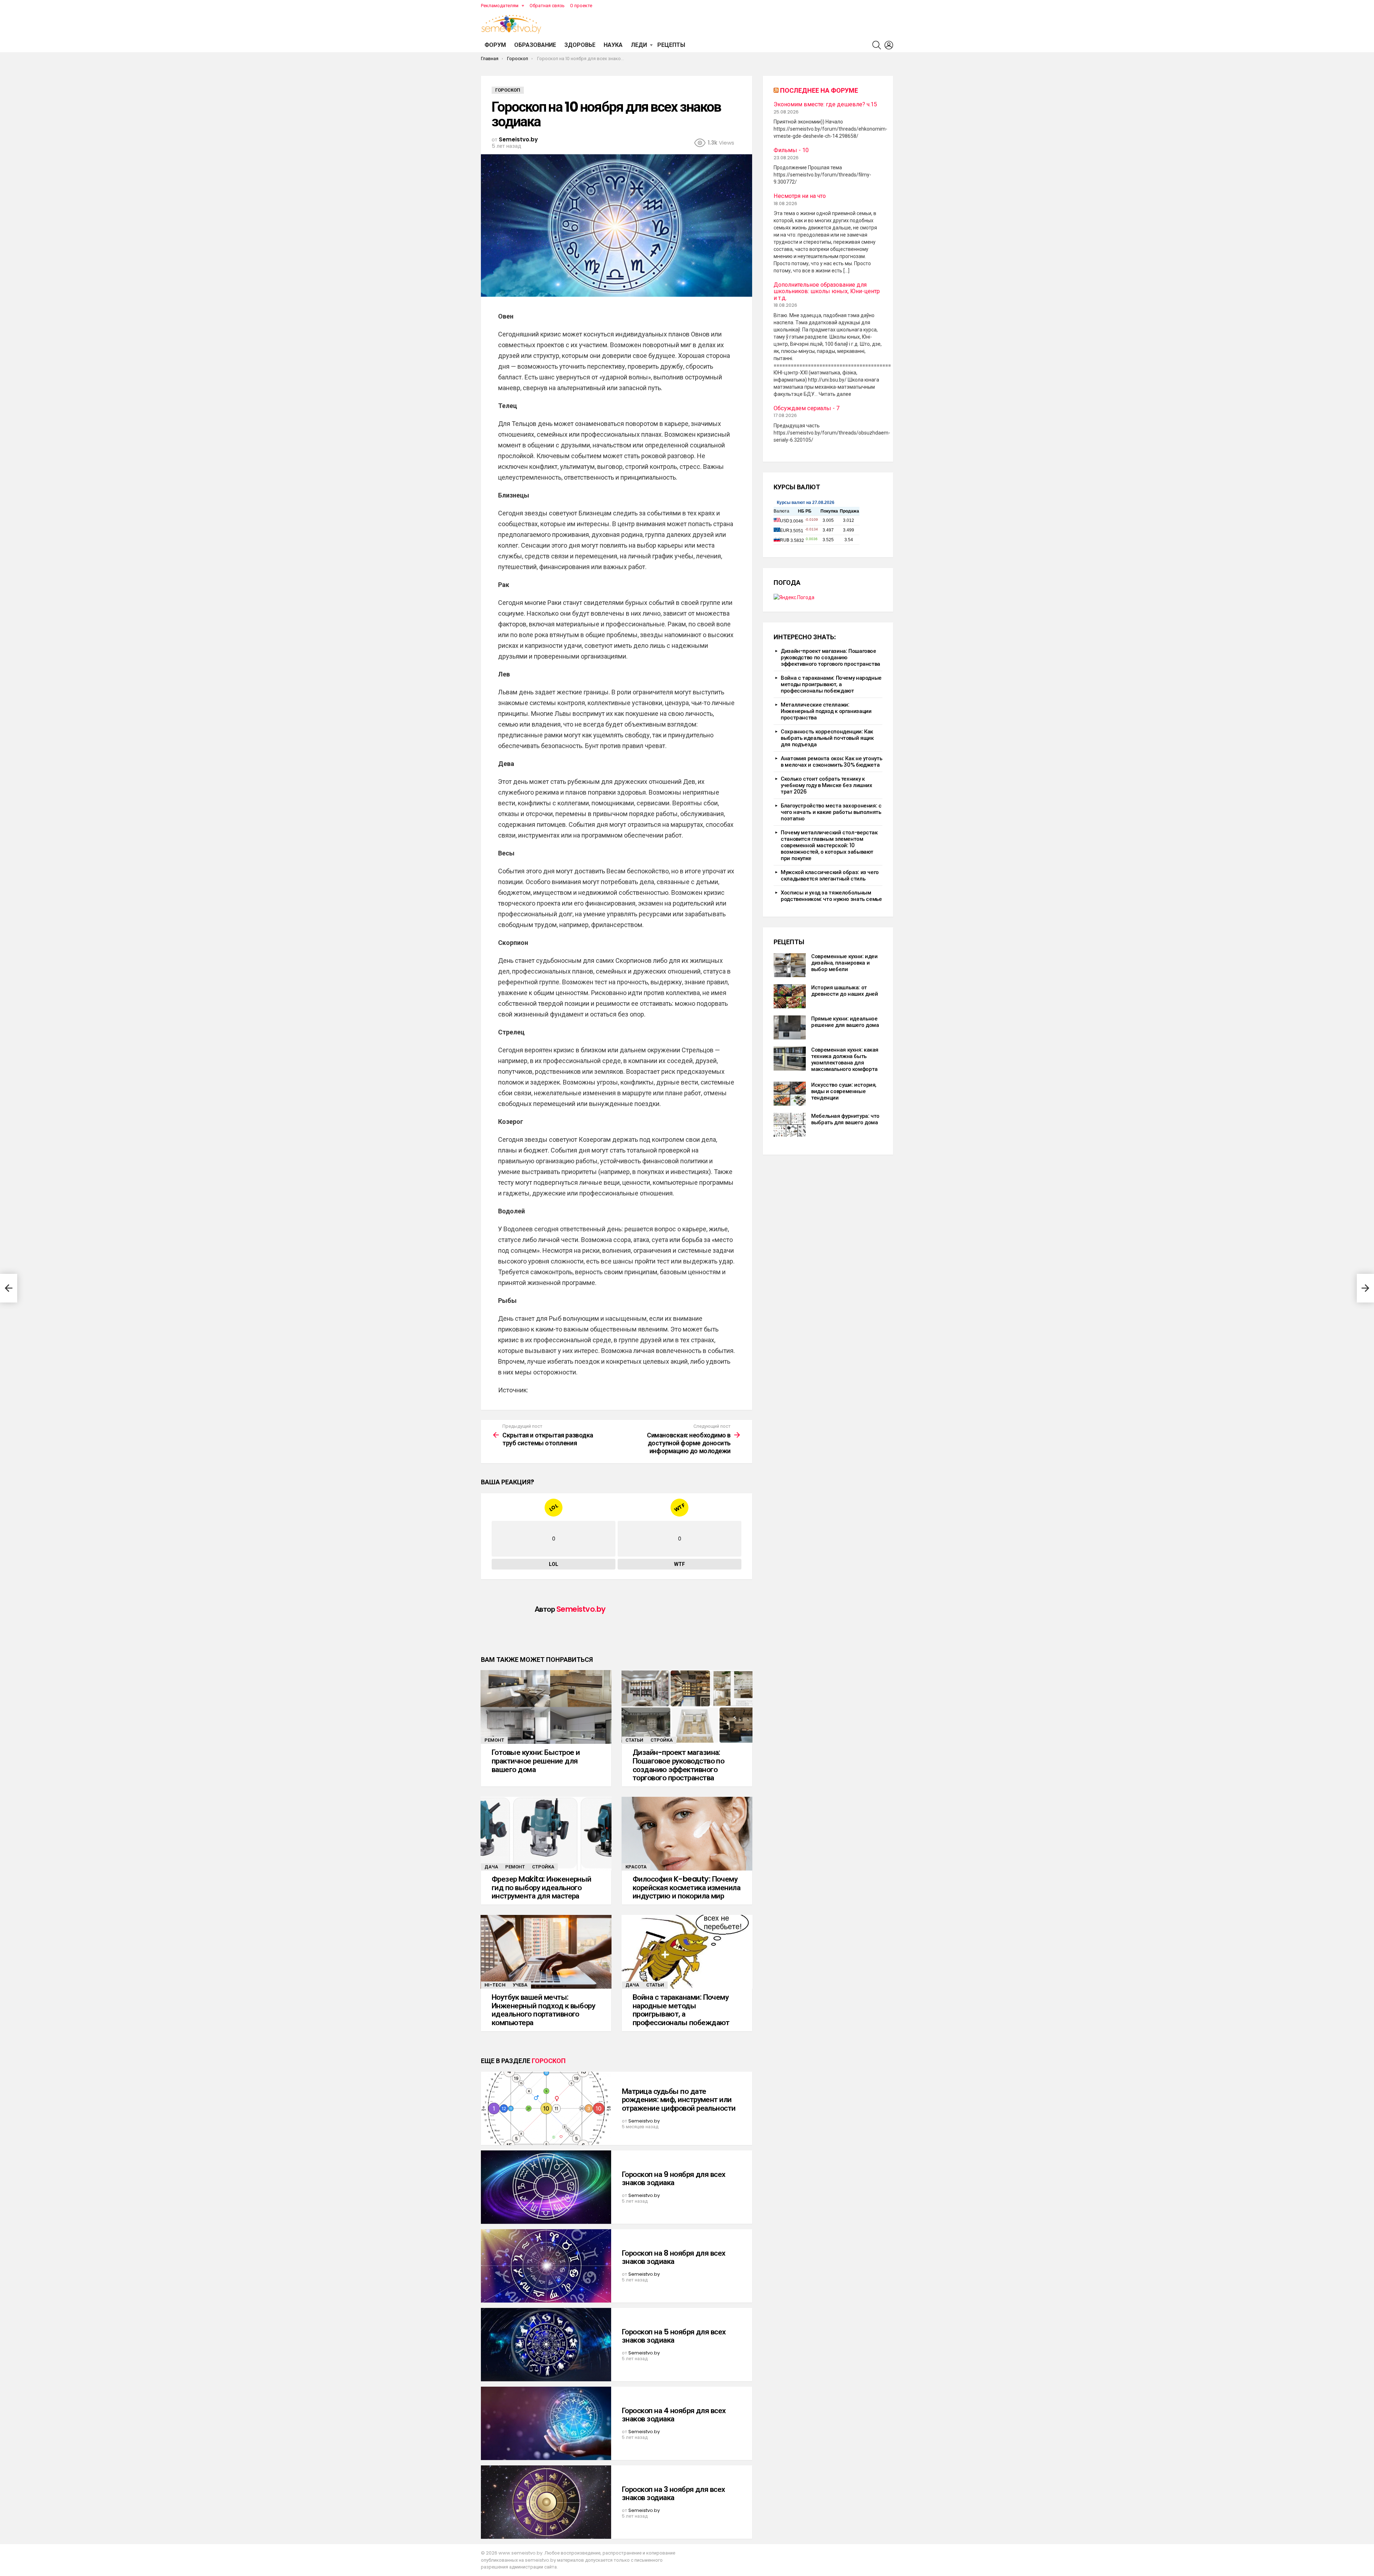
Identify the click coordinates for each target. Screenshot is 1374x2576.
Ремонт (494, 1740)
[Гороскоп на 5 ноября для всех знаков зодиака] (546, 2345)
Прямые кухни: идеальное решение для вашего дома (845, 1022)
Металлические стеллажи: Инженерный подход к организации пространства (826, 711)
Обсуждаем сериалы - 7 (807, 408)
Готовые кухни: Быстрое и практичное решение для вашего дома (536, 1761)
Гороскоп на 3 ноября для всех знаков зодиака (674, 2493)
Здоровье (580, 45)
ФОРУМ (495, 45)
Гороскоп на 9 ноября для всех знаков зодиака (674, 2179)
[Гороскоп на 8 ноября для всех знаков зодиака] (546, 2266)
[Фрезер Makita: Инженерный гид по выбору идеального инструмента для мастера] (546, 1834)
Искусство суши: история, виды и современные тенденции (844, 1091)
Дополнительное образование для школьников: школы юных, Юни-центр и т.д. (827, 292)
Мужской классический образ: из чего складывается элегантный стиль (830, 875)
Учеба (520, 1985)
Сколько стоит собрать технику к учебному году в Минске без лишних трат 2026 (827, 785)
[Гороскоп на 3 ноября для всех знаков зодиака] (546, 2502)
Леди (639, 45)
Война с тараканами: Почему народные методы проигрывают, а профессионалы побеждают (681, 2010)
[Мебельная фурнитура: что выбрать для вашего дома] (790, 1125)
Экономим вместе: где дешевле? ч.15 (825, 105)
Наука (613, 45)
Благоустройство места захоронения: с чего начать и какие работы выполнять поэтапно (831, 812)
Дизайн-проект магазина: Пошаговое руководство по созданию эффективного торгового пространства (678, 1765)
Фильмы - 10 (791, 150)
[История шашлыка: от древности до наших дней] (790, 996)
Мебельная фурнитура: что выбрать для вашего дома (845, 1119)
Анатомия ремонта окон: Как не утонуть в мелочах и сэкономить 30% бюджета (831, 761)
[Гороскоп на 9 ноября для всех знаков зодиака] (546, 2187)
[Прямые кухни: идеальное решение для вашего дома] (790, 1027)
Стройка (662, 1740)
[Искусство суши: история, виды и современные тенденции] (790, 1094)
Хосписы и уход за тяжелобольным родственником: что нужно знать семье (831, 896)
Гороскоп (549, 2061)
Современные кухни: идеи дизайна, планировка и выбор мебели (844, 963)
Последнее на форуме (819, 90)
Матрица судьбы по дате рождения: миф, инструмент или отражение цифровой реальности (679, 2100)
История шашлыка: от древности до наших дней (844, 991)
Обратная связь (547, 6)
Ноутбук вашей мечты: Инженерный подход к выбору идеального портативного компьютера (543, 2010)
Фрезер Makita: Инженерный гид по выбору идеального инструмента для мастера (542, 1887)
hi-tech (495, 1985)
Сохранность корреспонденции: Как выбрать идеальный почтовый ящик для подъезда (827, 738)
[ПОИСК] (877, 45)
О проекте (581, 6)
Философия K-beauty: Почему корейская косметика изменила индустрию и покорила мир (686, 1887)
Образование (535, 45)
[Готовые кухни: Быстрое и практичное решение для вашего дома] (546, 1707)
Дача (491, 1867)
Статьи (634, 1740)
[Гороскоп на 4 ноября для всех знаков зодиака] (546, 2423)
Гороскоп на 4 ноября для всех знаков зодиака (674, 2415)
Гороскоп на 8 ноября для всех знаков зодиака (674, 2257)
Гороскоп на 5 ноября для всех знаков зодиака (674, 2336)
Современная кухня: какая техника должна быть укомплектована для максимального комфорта (845, 1059)
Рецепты (671, 45)
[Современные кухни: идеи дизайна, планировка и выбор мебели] (790, 965)
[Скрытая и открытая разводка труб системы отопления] (9, 1288)
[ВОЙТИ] (889, 45)
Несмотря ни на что (800, 196)
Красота (636, 1867)
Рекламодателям (500, 6)
